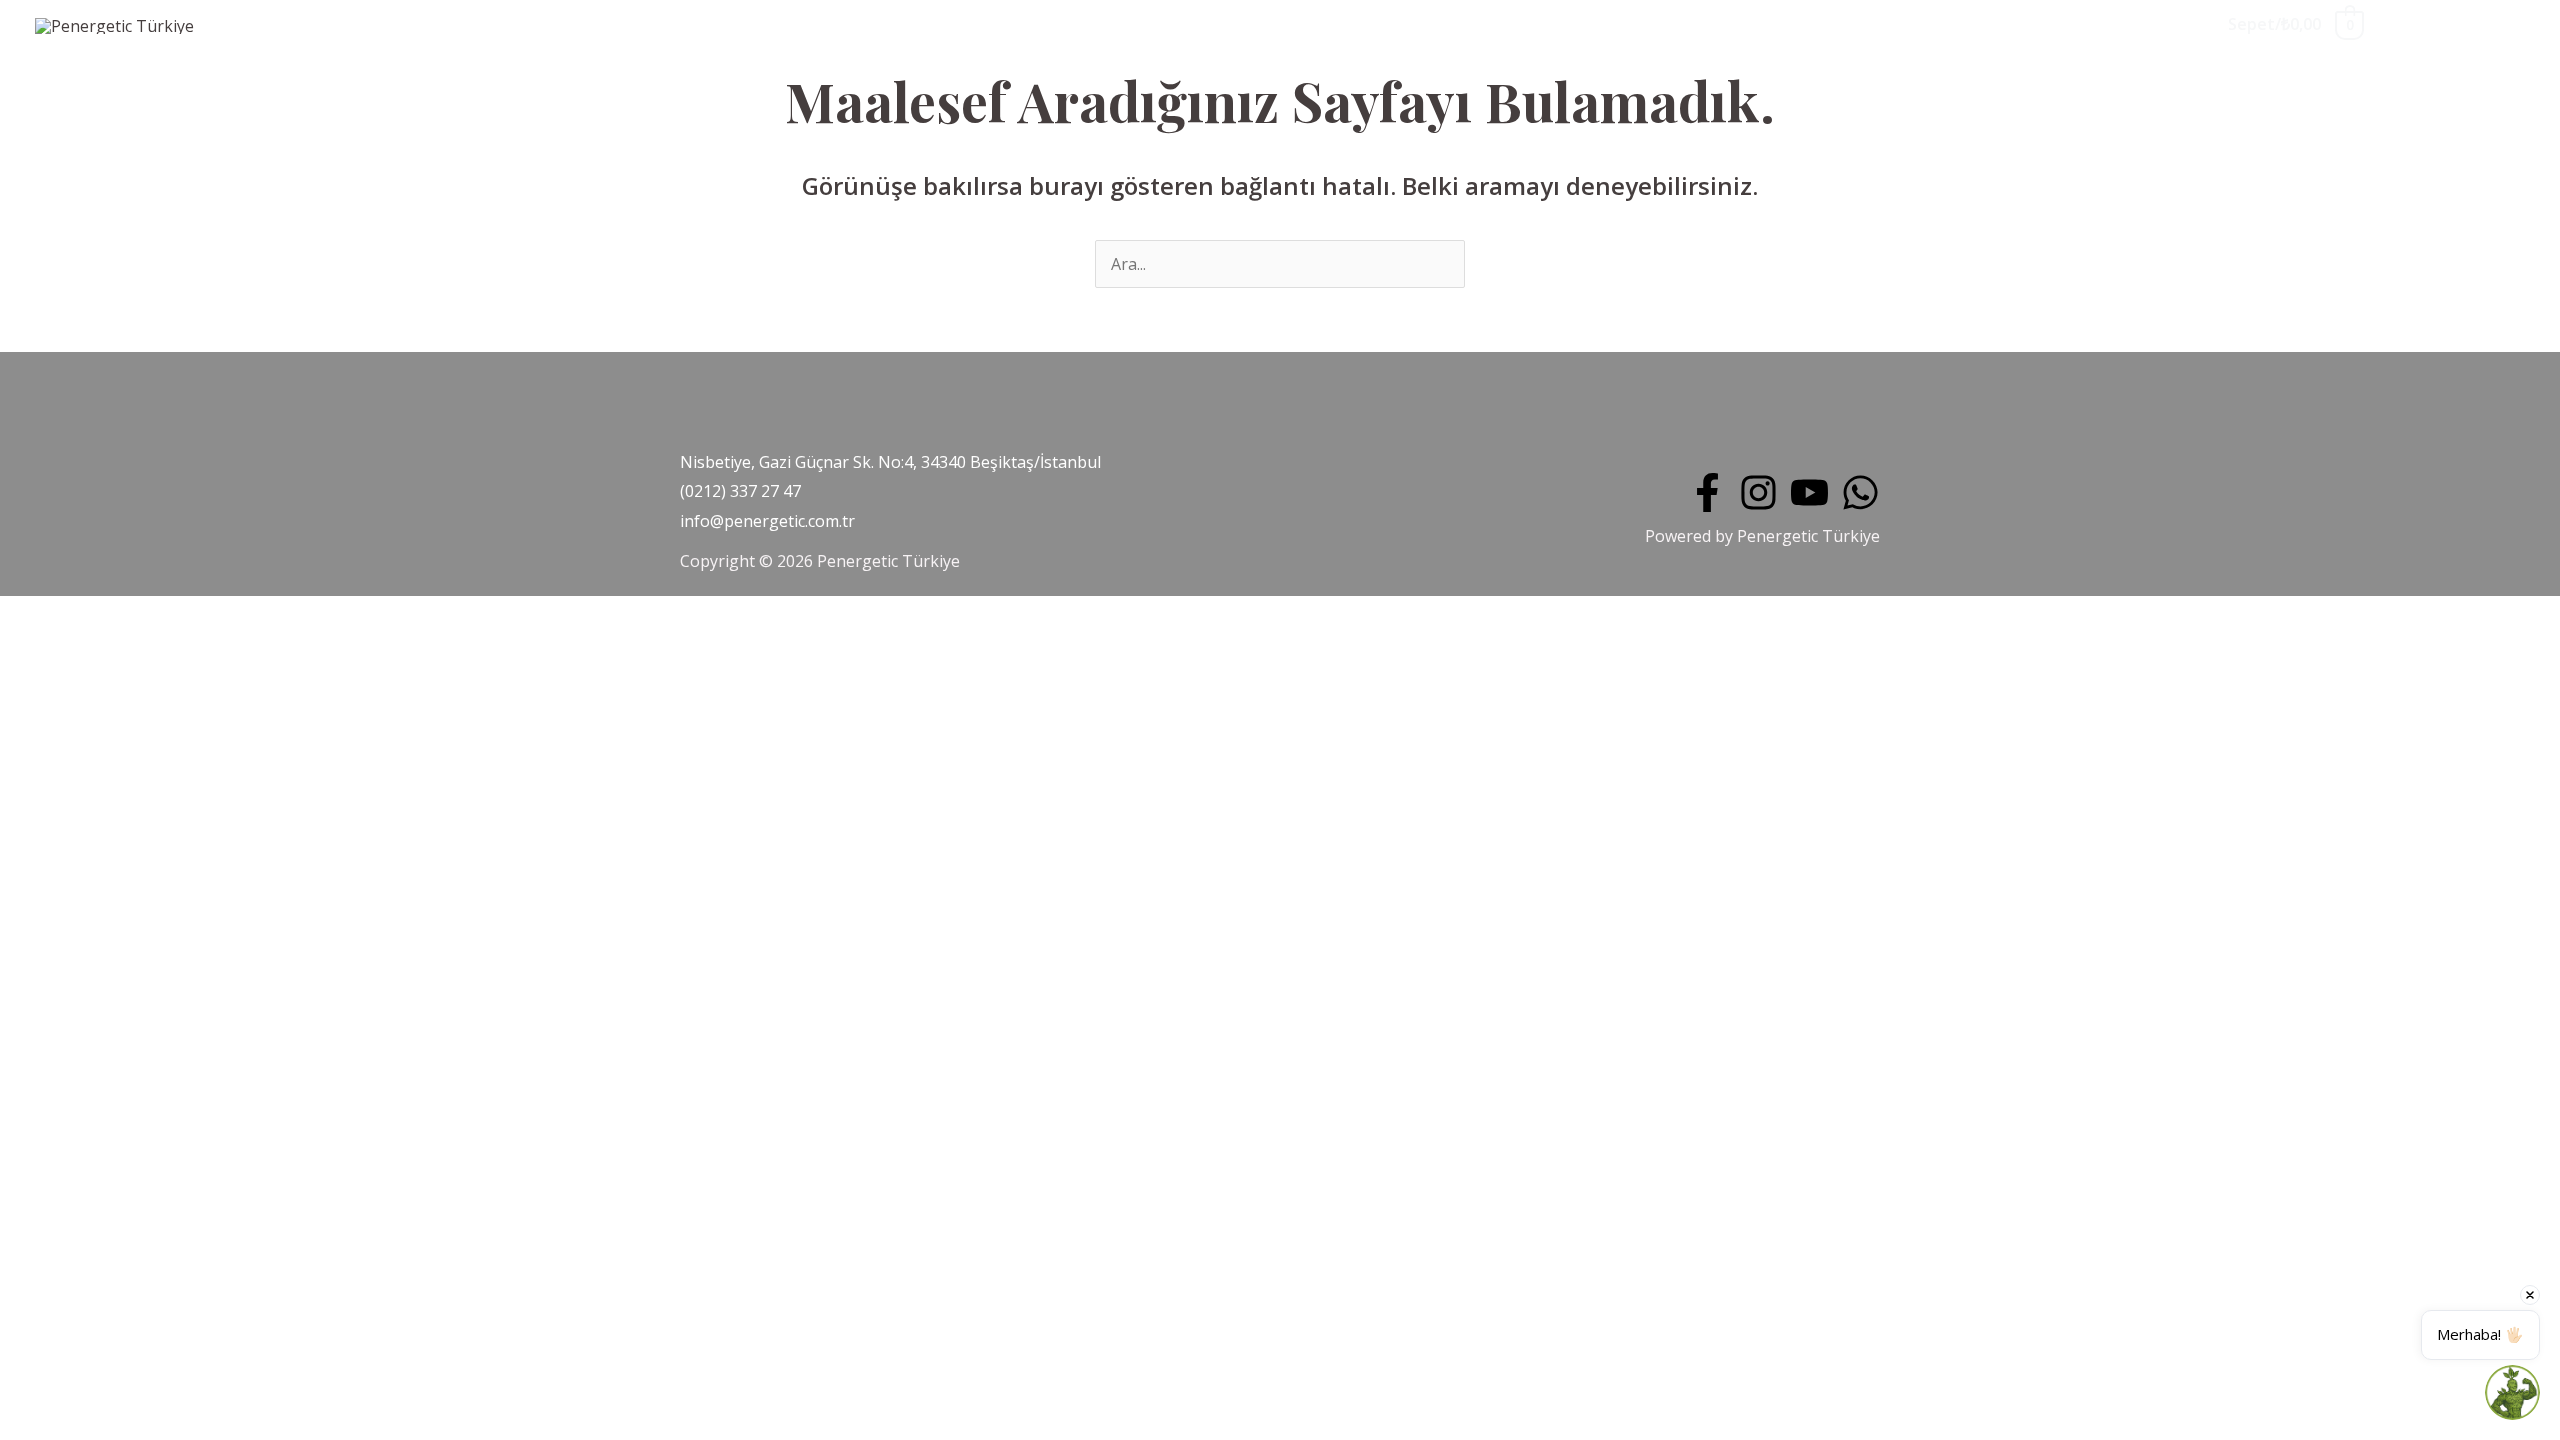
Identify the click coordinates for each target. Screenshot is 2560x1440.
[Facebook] (1707, 492)
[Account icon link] (2510, 25)
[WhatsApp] (1860, 492)
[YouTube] (1809, 492)
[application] (379, 27)
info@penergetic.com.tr (767, 521)
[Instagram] (1758, 492)
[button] (2429, 24)
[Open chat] (2512, 1392)
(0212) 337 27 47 (740, 491)
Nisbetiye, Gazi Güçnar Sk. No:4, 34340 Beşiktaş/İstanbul (890, 462)
